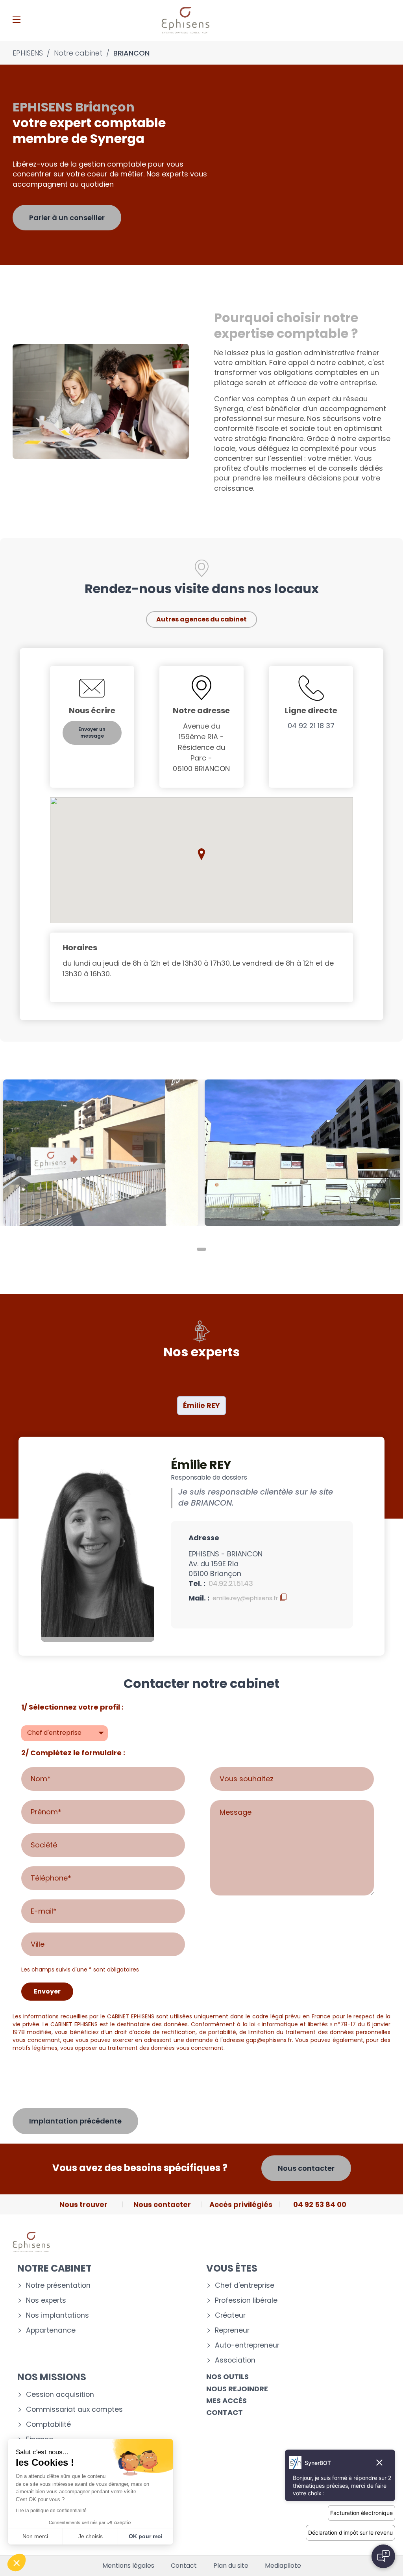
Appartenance (51, 2330)
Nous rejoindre (237, 2389)
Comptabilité (48, 2425)
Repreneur (232, 2330)
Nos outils (227, 2377)
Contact (225, 2412)
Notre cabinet (55, 2268)
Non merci (35, 2536)
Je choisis (91, 2536)
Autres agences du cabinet (201, 619)
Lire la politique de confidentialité (51, 2511)
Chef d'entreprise (245, 2286)
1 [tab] (201, 1249)
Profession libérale (246, 2301)
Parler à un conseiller (67, 218)
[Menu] (17, 19)
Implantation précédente (75, 2121)
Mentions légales (128, 2566)
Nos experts (46, 2301)
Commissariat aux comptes (74, 2410)
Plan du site (231, 2566)
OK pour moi (146, 2536)
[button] (201, 854)
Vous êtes (232, 2268)
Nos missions (52, 2377)
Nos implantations (57, 2315)
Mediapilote (283, 2566)
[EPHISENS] (186, 20)
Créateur (230, 2315)
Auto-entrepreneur (247, 2345)
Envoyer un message (92, 733)
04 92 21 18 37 (311, 726)
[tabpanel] (101, 1153)
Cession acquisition (60, 2395)
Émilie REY (201, 1405)
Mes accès (226, 2401)
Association (235, 2360)
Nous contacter (306, 2168)
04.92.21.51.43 (231, 1583)
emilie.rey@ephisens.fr (245, 1598)
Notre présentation (58, 2286)
